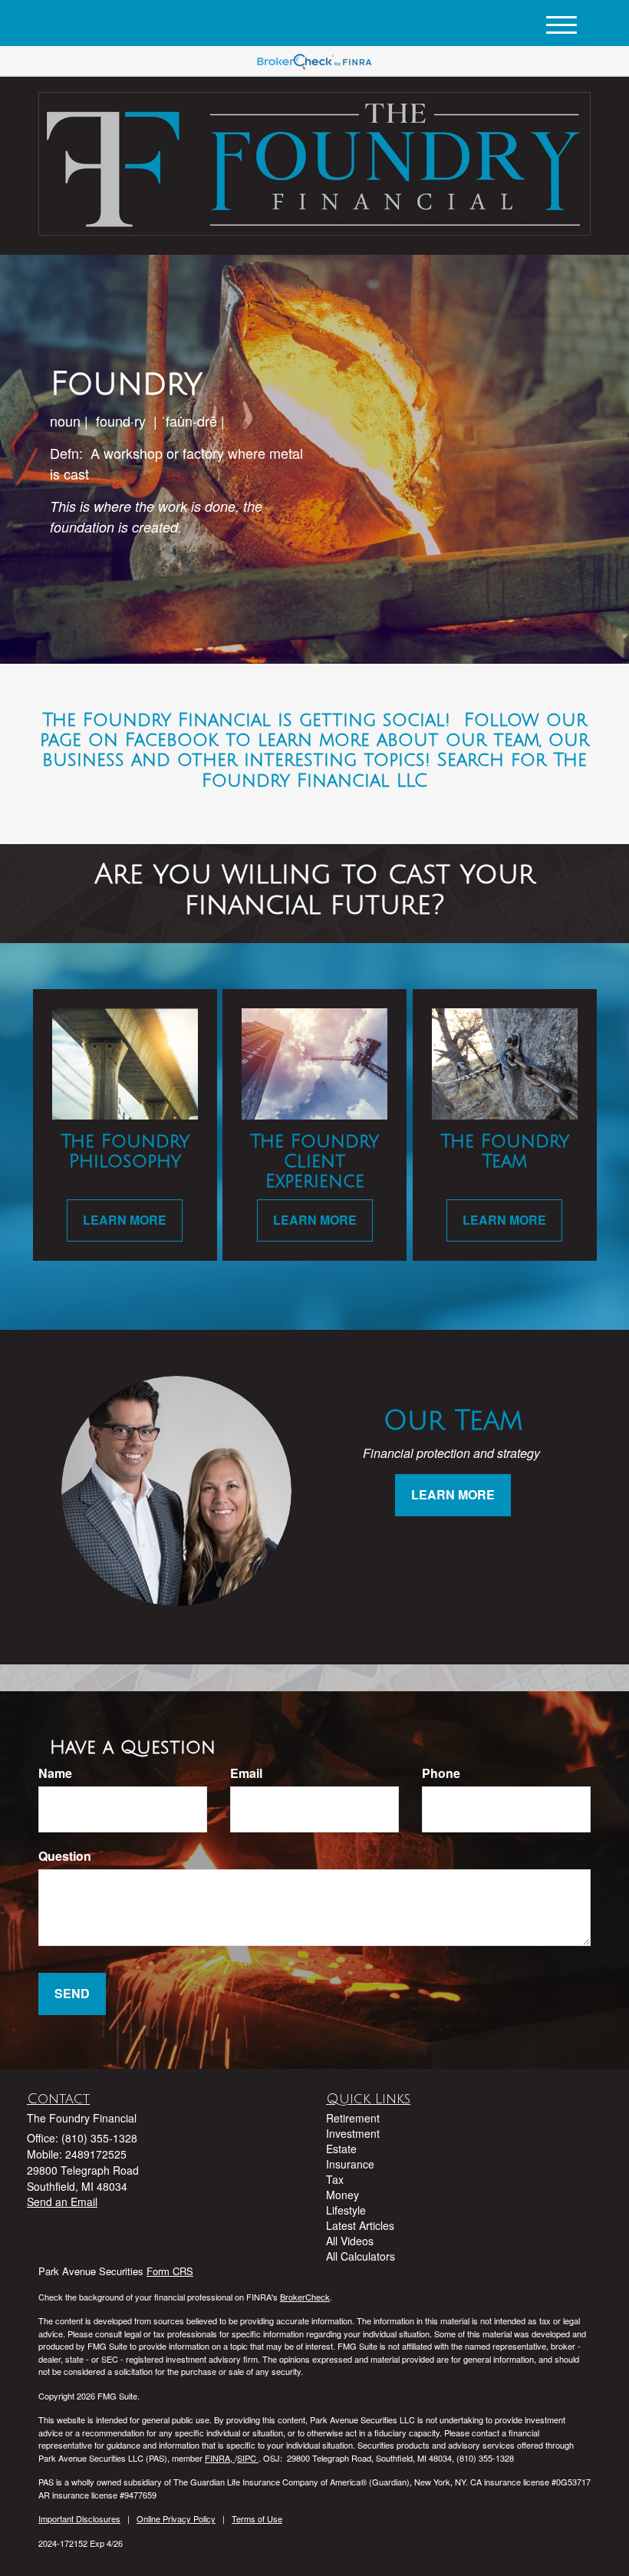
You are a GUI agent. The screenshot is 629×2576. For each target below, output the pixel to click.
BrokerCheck (305, 2297)
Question (65, 1856)
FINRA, (220, 2458)
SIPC (248, 2458)
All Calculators (361, 2256)
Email (246, 1773)
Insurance (350, 2164)
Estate (341, 2149)
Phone (441, 1773)
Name (55, 1773)
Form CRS (170, 2271)
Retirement (353, 2118)
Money (342, 2195)
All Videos (350, 2241)
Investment (353, 2133)
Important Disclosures (79, 2518)
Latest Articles (360, 2225)
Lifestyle (346, 2210)
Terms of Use (257, 2518)
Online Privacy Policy (176, 2518)
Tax (335, 2179)
